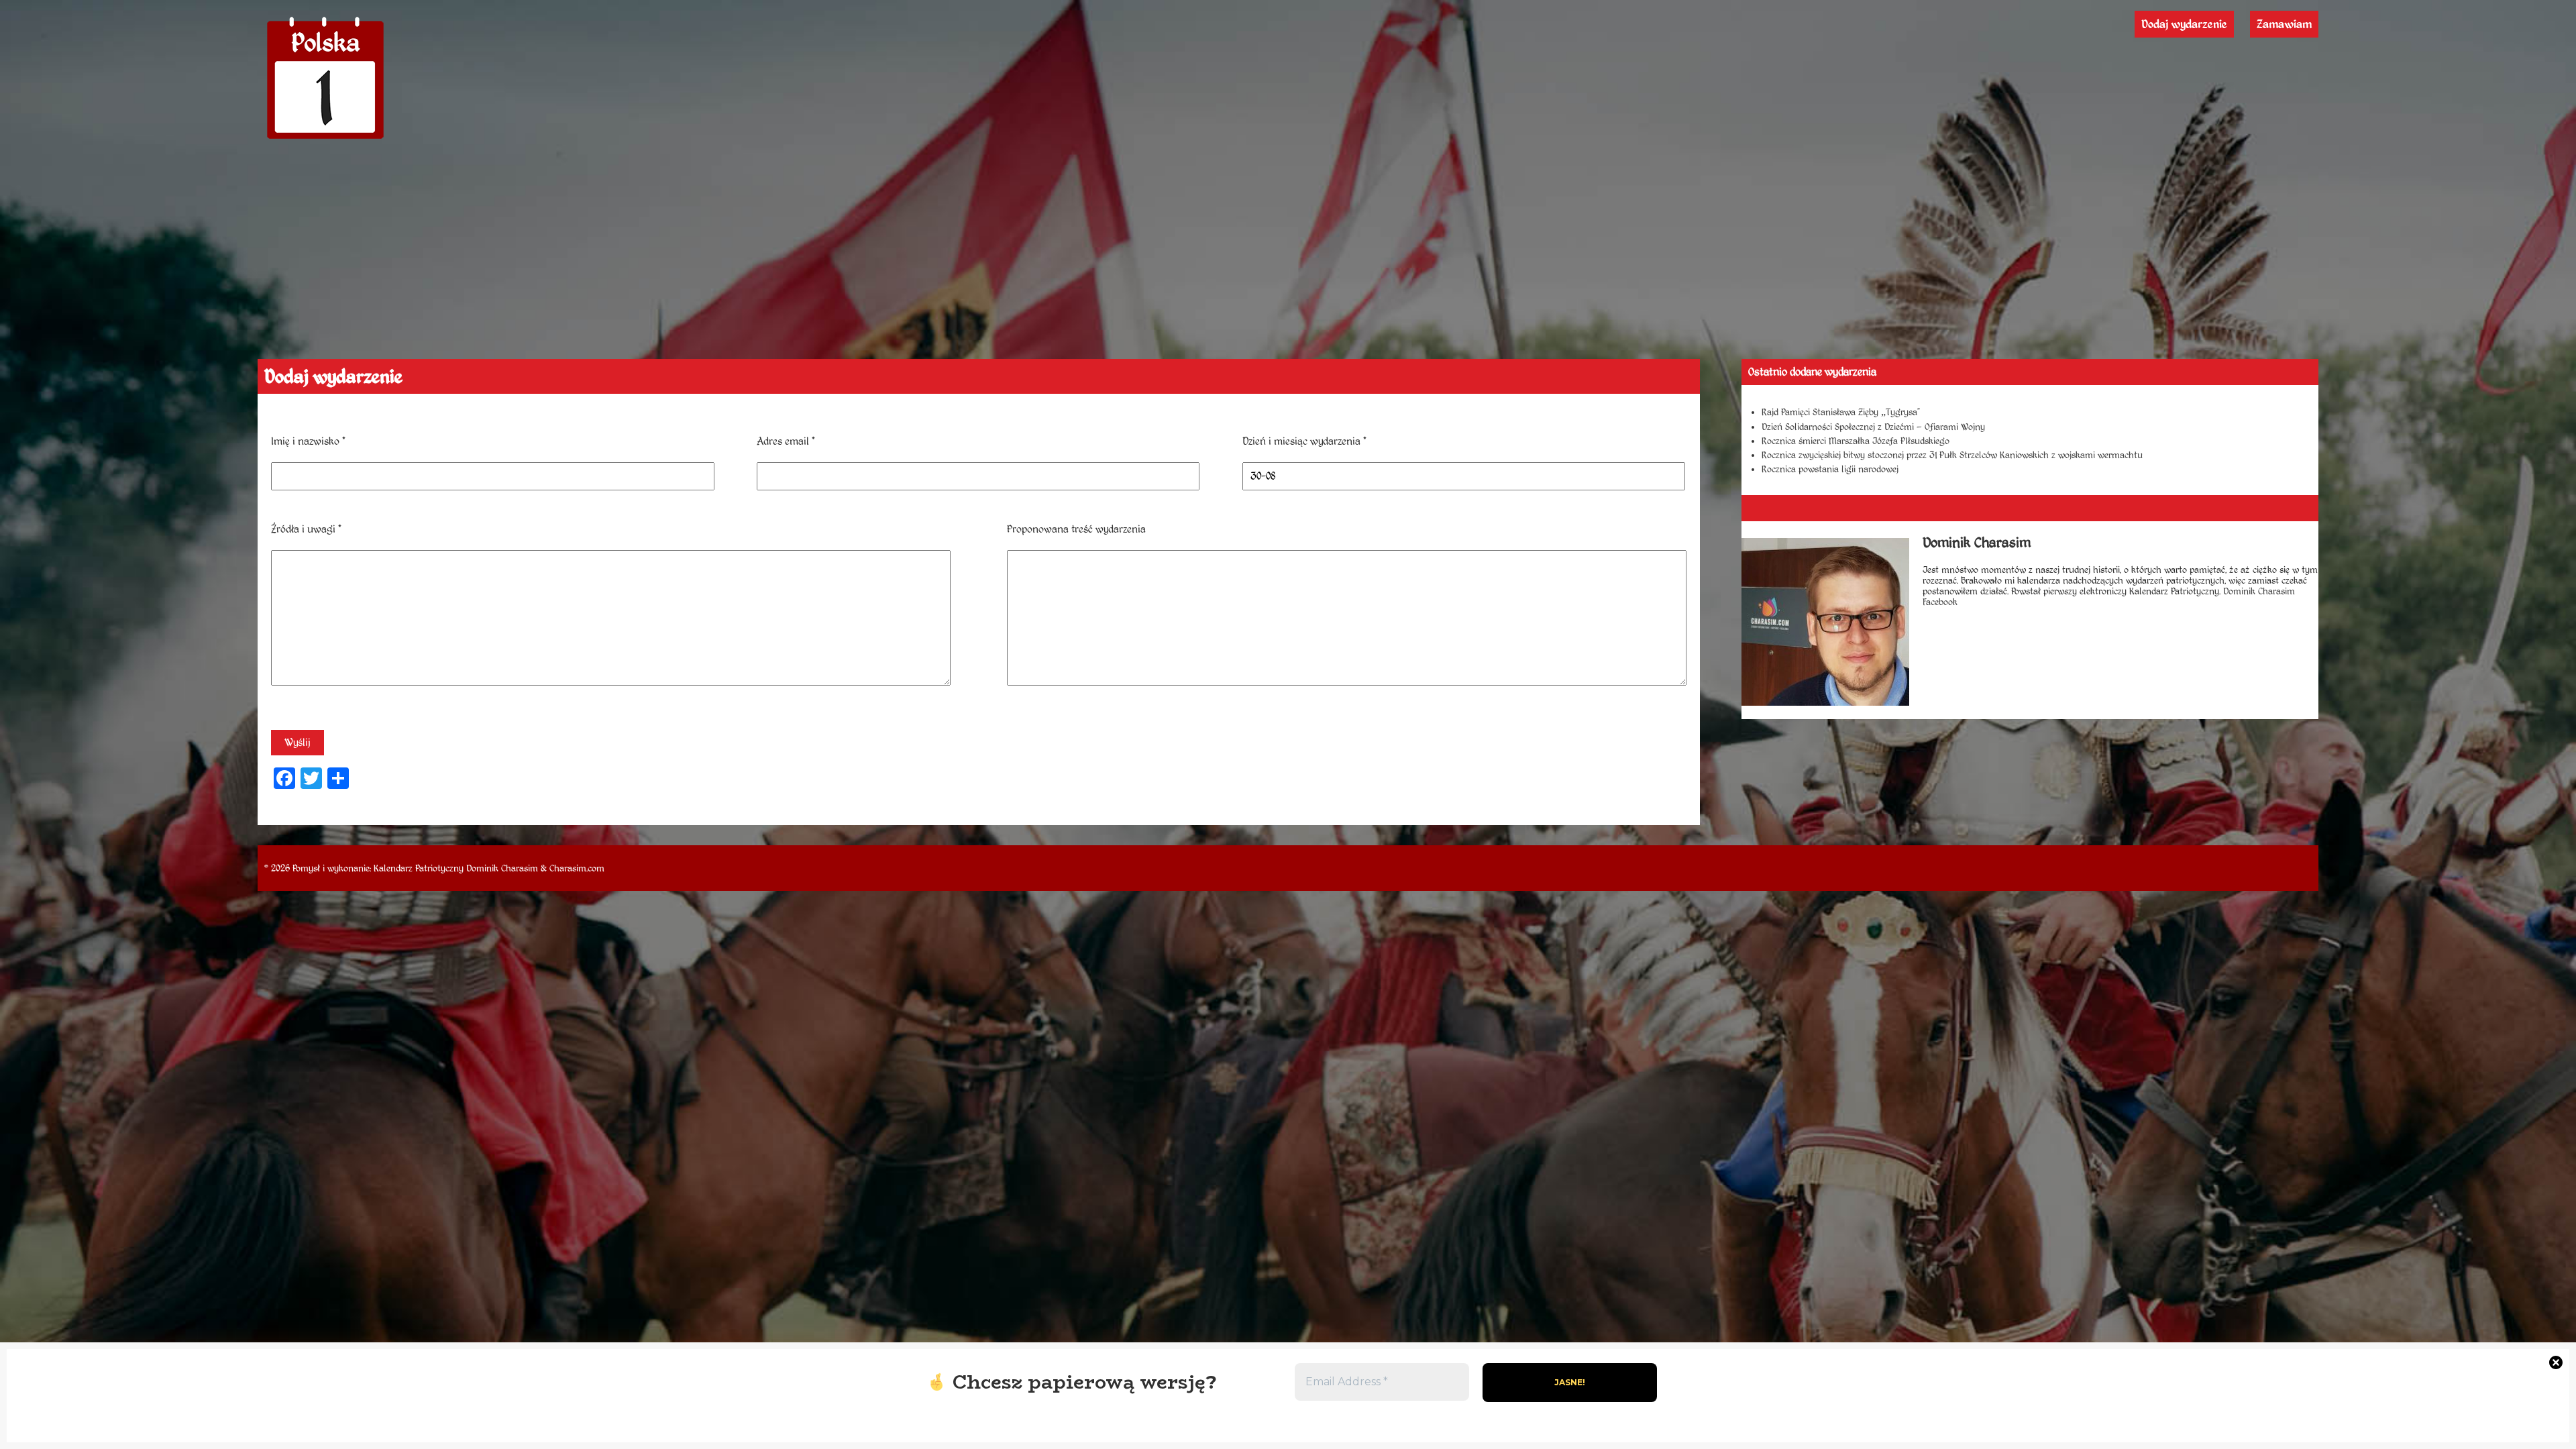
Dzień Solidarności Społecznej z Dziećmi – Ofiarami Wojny (1873, 427)
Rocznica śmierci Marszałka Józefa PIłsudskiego (1856, 441)
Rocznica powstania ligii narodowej (1830, 469)
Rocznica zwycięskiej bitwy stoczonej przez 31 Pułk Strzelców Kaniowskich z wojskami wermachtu (1952, 455)
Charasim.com (577, 868)
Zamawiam (2284, 24)
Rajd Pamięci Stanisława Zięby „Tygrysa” (1841, 412)
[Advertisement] (1288, 258)
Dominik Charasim (502, 868)
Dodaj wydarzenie (2184, 24)
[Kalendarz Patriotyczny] (325, 139)
